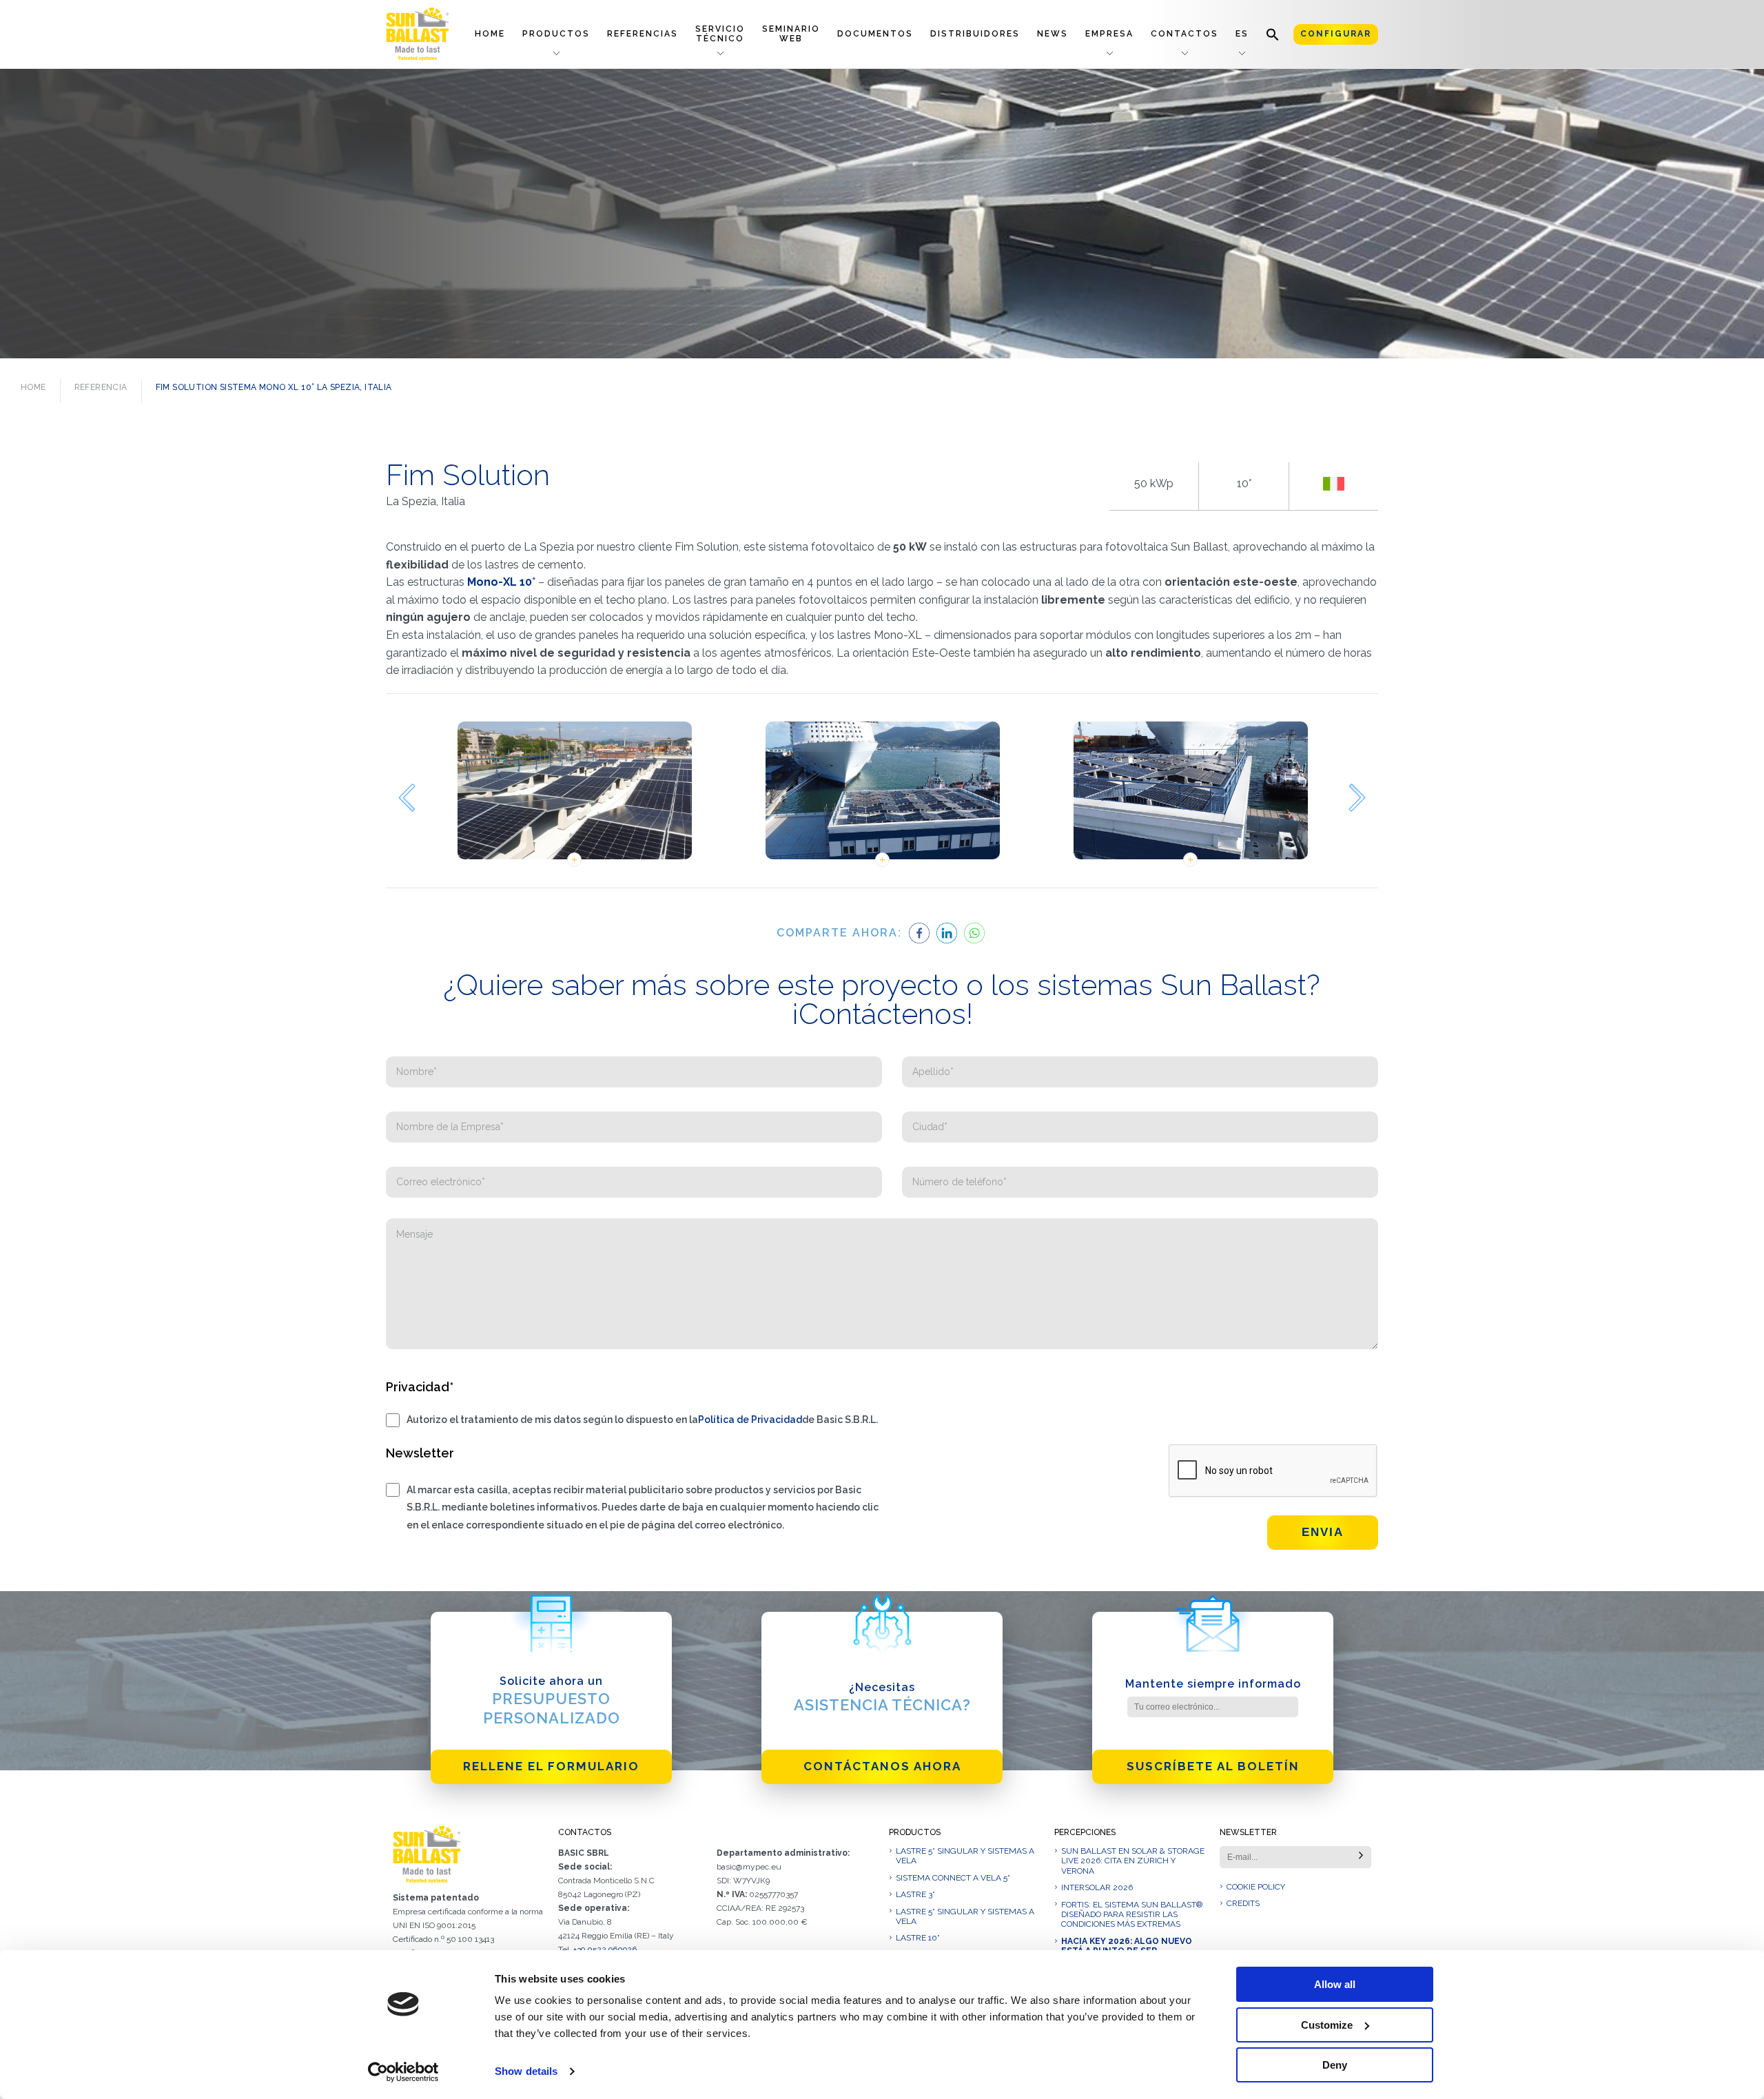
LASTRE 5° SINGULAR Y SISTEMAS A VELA (965, 1856)
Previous (407, 798)
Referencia (101, 387)
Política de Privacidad (750, 1420)
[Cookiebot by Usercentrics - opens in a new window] (403, 2072)
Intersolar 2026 (1097, 1887)
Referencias (643, 34)
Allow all (1335, 1984)
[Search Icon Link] (1273, 34)
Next (1357, 798)
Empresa (1109, 34)
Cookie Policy (1256, 1887)
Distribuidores (975, 34)
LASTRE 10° (918, 1938)
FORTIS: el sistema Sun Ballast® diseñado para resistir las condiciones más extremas (1132, 1915)
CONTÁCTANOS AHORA (882, 1766)
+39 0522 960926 (605, 1949)
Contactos (1184, 34)
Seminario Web (791, 33)
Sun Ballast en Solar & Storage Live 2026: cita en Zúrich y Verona (1133, 1861)
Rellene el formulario (551, 1766)
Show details (526, 2071)
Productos (556, 34)
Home (490, 34)
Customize (1327, 2025)
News (1053, 34)
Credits (1243, 1903)
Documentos (875, 34)
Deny (1335, 2065)
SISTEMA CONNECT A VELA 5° (953, 1878)
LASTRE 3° (915, 1894)
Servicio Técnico (720, 33)
